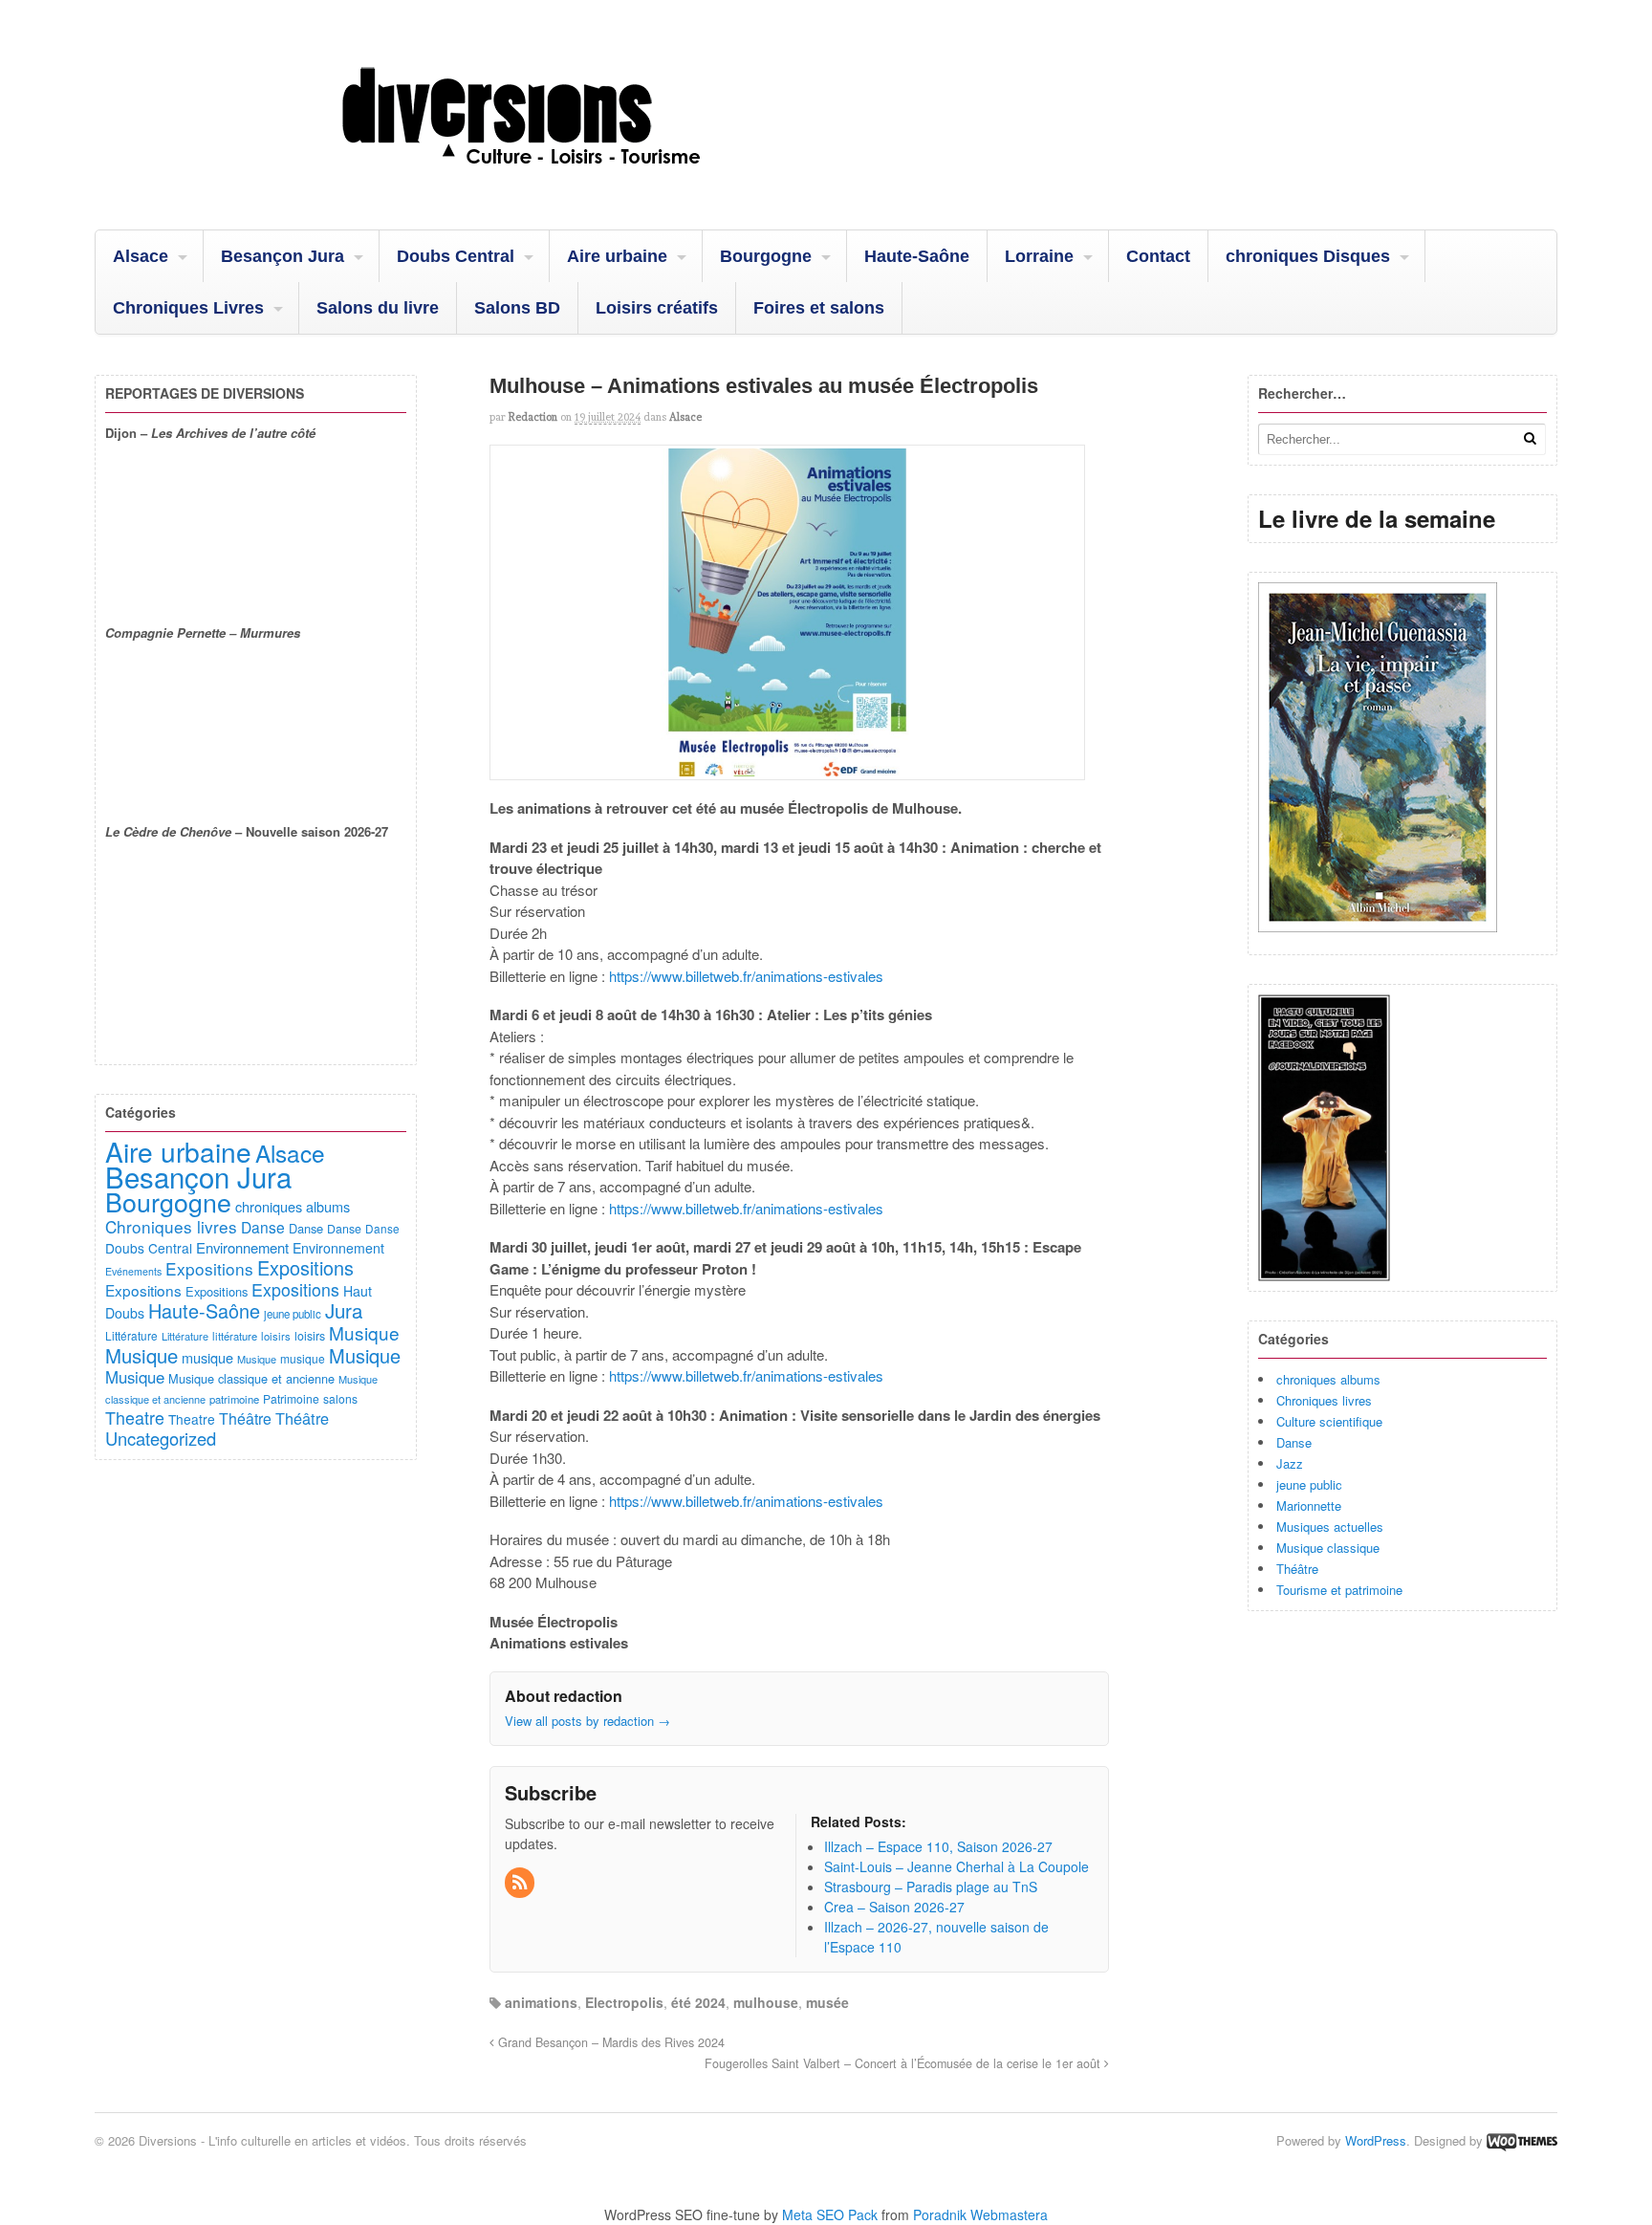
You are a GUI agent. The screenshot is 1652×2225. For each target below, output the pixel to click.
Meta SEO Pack (830, 2214)
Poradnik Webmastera (980, 2214)
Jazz (1290, 1463)
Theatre (135, 1417)
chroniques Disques (1308, 256)
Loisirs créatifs (657, 308)
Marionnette (1309, 1505)
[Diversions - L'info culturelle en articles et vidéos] (573, 181)
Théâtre (1297, 1569)
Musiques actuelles (1330, 1527)
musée (827, 2002)
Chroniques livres (1324, 1400)
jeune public (1309, 1484)
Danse (1294, 1442)
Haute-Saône (917, 256)
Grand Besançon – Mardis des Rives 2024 (609, 2042)
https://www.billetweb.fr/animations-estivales (744, 976)
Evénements (133, 1271)
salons (340, 1398)
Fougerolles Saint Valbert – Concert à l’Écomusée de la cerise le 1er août (904, 2063)
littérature (235, 1336)
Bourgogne (766, 256)
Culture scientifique (1329, 1421)
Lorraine (1039, 256)
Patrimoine (291, 1398)
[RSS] (521, 1883)
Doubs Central (456, 256)
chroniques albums (1328, 1379)
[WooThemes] (1522, 2140)
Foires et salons (819, 308)
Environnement (242, 1247)
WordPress (1376, 2140)
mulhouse (766, 2002)
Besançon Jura (283, 256)
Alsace (141, 256)
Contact (1158, 256)
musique (207, 1357)
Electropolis (624, 2002)
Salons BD (517, 308)
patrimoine (234, 1399)
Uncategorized (161, 1438)
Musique (364, 1332)
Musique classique (1328, 1548)
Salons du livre (378, 308)
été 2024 (698, 2002)
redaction (533, 417)
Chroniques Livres (188, 308)
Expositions (209, 1268)
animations (541, 2002)
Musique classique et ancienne (251, 1378)
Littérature (131, 1335)
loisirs (276, 1336)
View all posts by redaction (587, 1721)
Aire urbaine (617, 256)
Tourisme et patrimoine (1339, 1590)
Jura (344, 1310)
